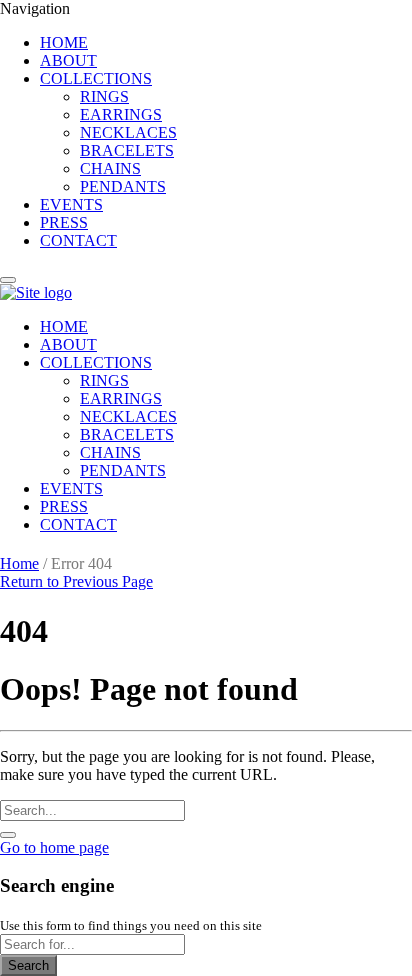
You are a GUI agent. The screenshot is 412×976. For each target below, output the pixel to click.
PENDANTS (123, 186)
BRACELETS (127, 150)
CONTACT (78, 240)
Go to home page (54, 847)
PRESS (64, 222)
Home (19, 563)
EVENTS (71, 204)
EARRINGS (121, 114)
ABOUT (68, 60)
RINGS (104, 96)
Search (28, 965)
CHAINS (110, 168)
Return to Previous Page (76, 581)
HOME (64, 42)
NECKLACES (128, 132)
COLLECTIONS (96, 78)
